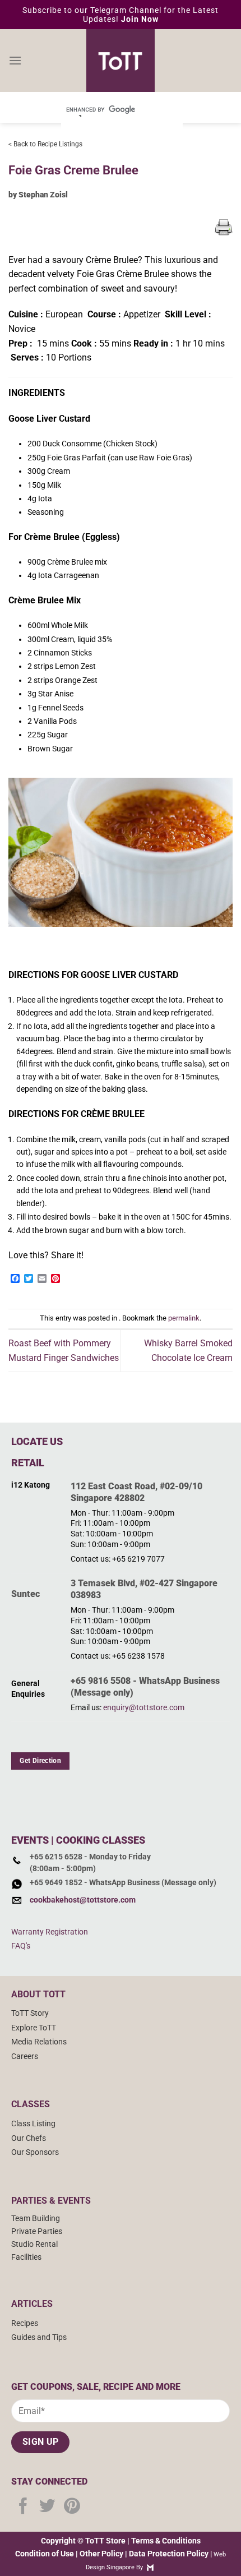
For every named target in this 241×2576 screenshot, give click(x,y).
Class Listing (33, 2124)
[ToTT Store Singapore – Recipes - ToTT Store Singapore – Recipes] (121, 61)
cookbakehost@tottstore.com (83, 1900)
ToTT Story (30, 2013)
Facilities (26, 2257)
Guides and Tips (39, 2337)
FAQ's (21, 1946)
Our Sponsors (35, 2152)
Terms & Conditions (166, 2541)
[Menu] (15, 60)
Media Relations (39, 2042)
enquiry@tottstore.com (144, 1708)
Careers (25, 2056)
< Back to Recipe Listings (45, 144)
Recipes (25, 2323)
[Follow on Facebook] (23, 2507)
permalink (184, 1318)
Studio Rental (34, 2244)
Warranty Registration (50, 1932)
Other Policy (101, 2554)
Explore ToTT (34, 2028)
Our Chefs (29, 2138)
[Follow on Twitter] (47, 2507)
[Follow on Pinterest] (72, 2507)
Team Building (36, 2219)
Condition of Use (45, 2554)
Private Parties (37, 2231)
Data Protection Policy (169, 2554)
